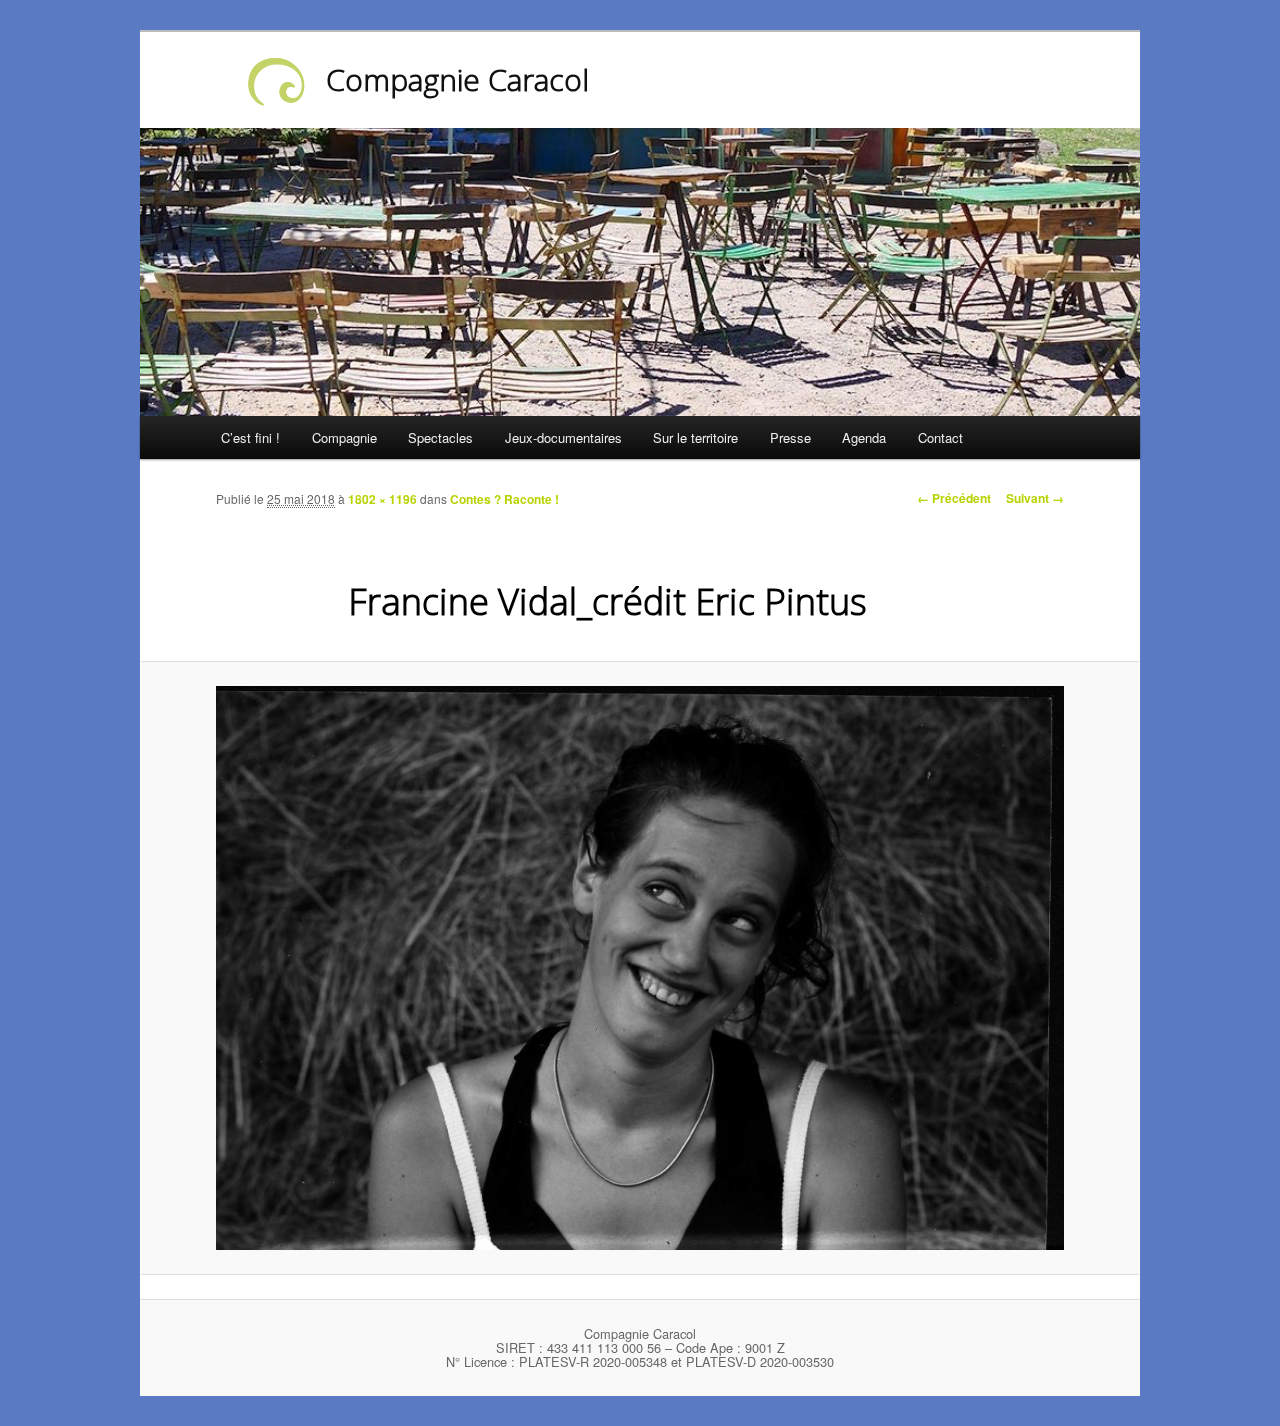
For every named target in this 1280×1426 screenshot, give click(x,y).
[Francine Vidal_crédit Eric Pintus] (640, 967)
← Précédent (954, 498)
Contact (940, 437)
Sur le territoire (695, 437)
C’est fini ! (250, 437)
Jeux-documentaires (563, 437)
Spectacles (440, 437)
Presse (790, 437)
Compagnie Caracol (457, 79)
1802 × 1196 (382, 499)
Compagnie (344, 437)
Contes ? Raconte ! (504, 499)
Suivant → (1035, 498)
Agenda (864, 437)
